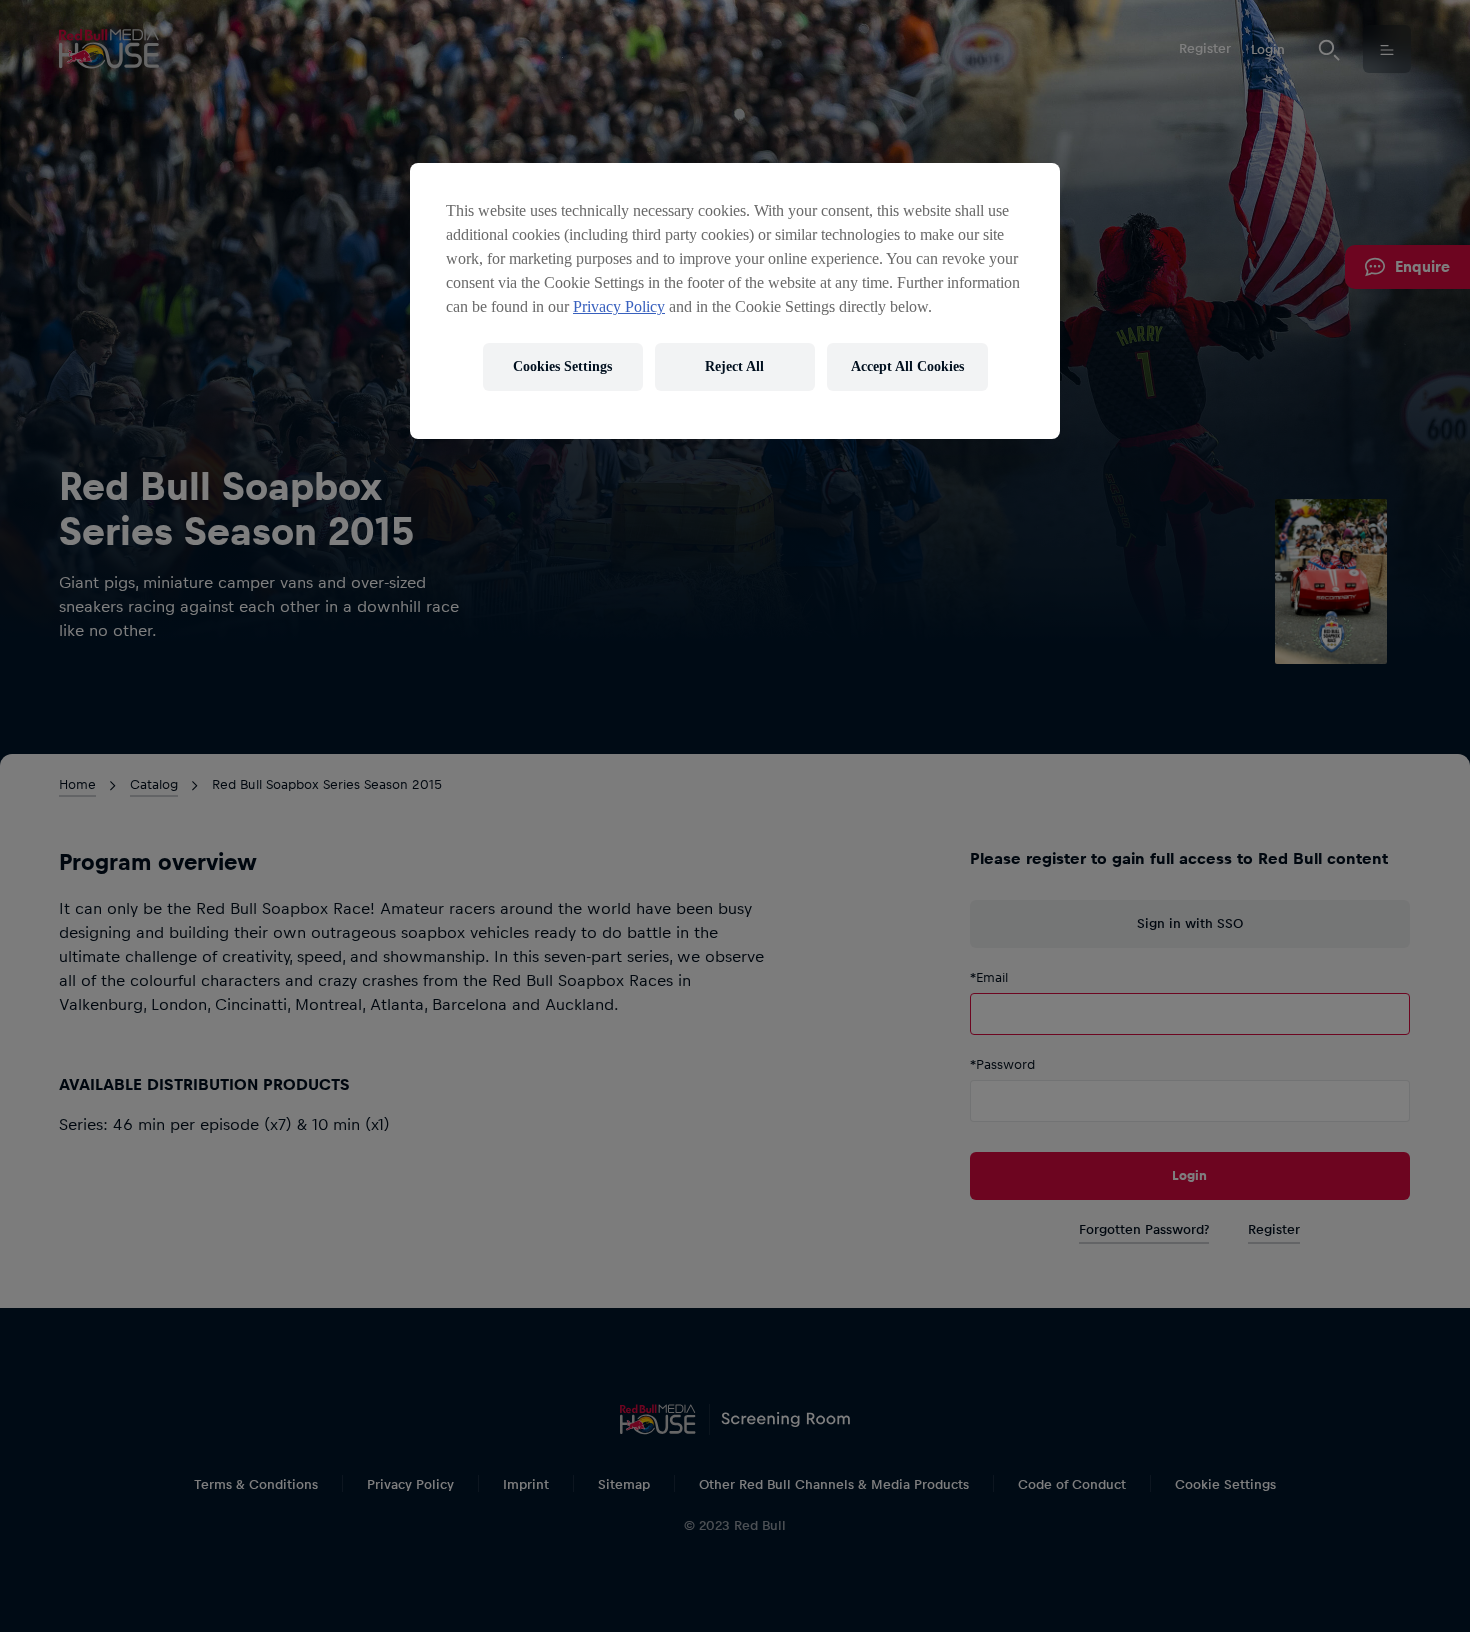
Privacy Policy (619, 306)
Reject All (734, 366)
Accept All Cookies (907, 366)
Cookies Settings (562, 366)
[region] (735, 301)
